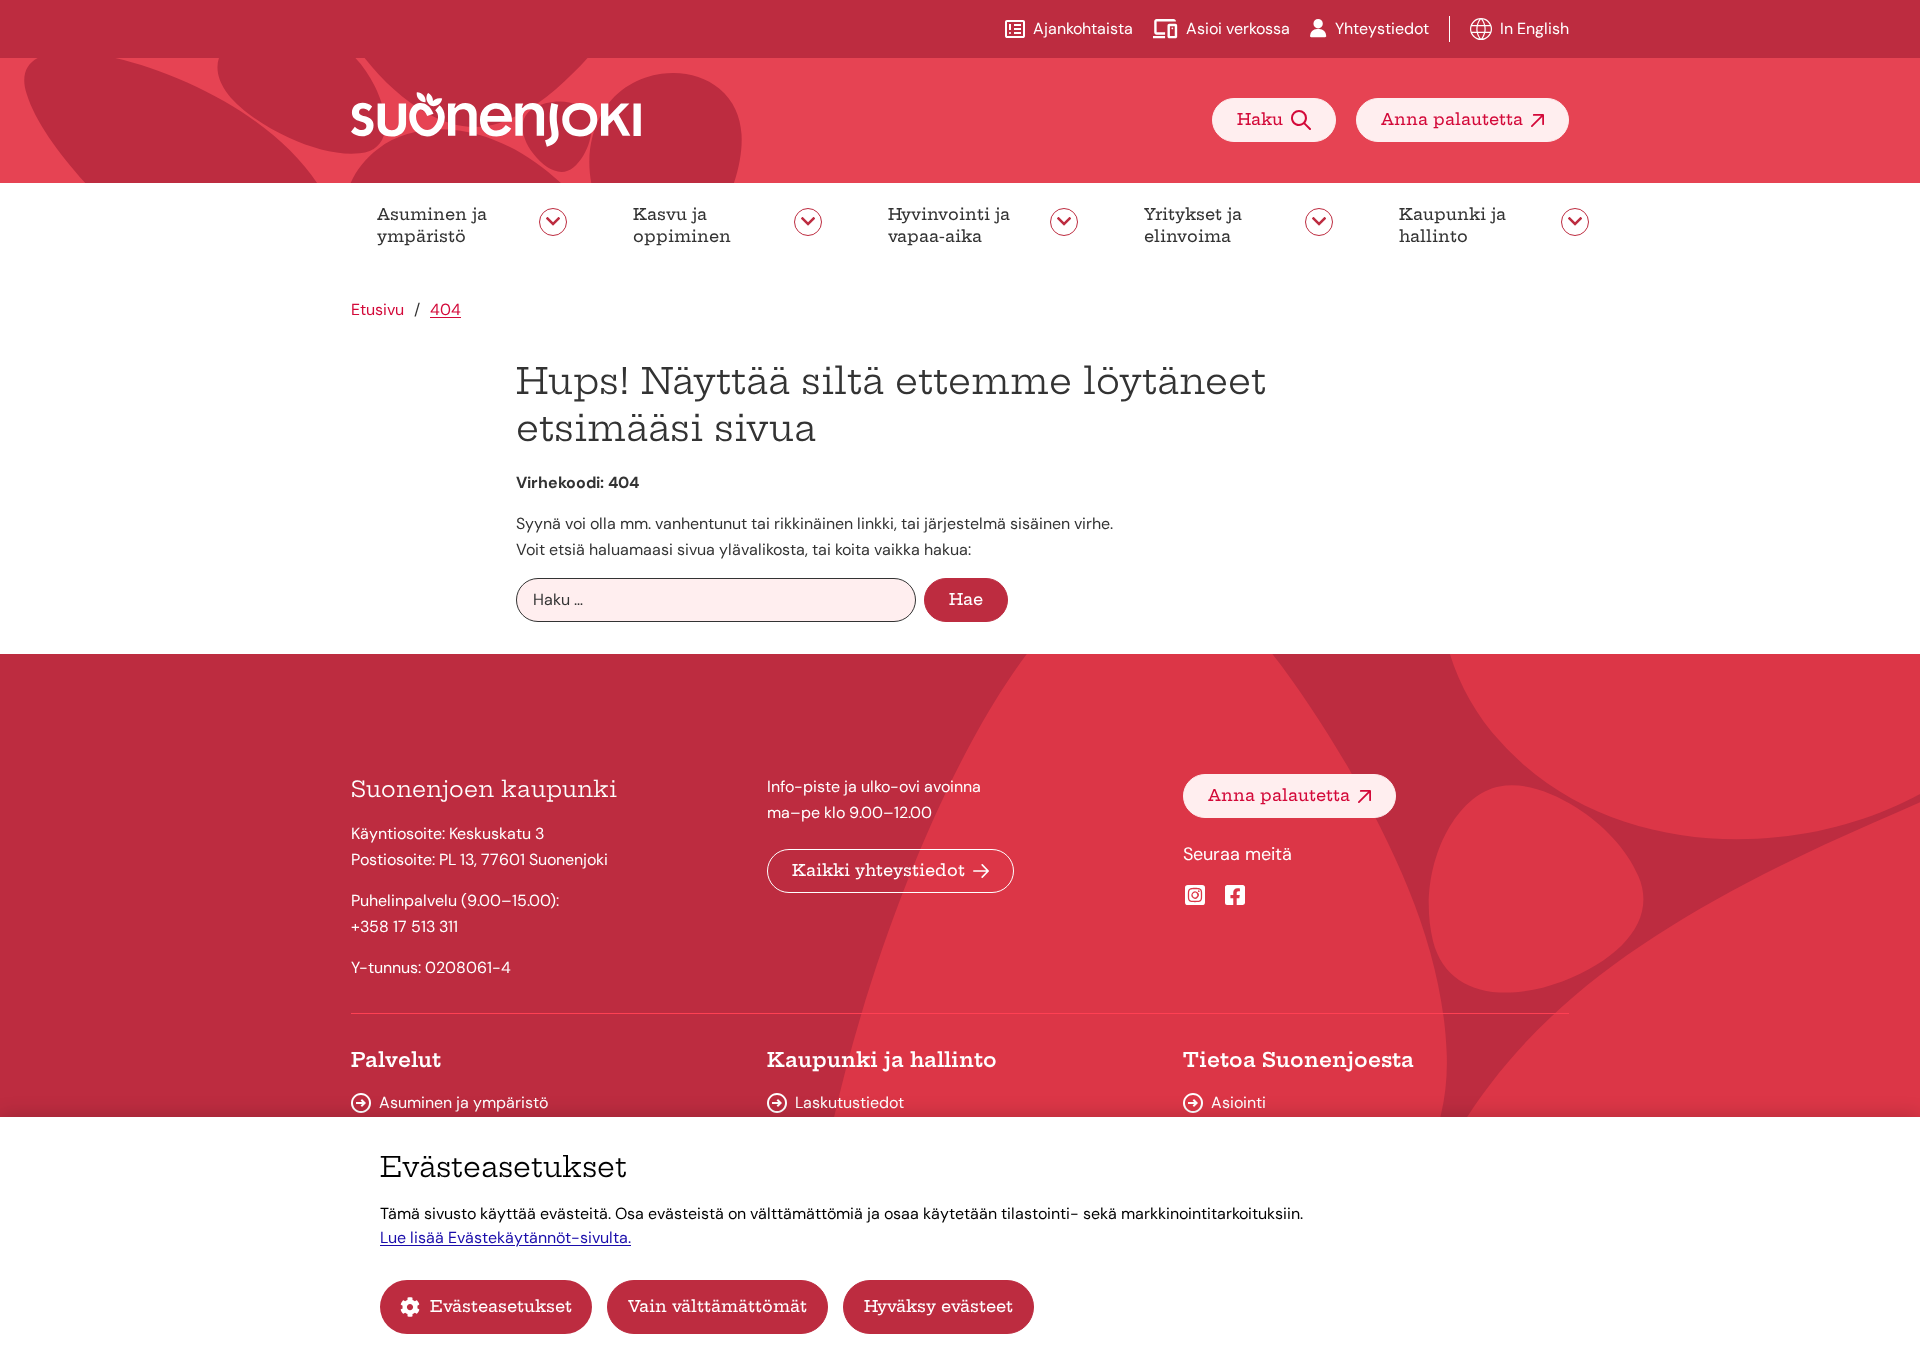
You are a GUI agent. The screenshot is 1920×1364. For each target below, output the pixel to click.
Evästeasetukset (501, 1306)
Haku (1260, 119)
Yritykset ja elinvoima (1193, 225)
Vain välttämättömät (717, 1306)
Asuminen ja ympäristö (432, 225)
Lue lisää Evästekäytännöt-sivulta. (505, 1237)
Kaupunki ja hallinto (1452, 225)
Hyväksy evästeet (938, 1306)
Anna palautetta (1452, 119)
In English (1534, 28)
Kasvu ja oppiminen (682, 225)
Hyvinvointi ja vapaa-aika (949, 225)
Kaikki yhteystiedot (878, 870)
